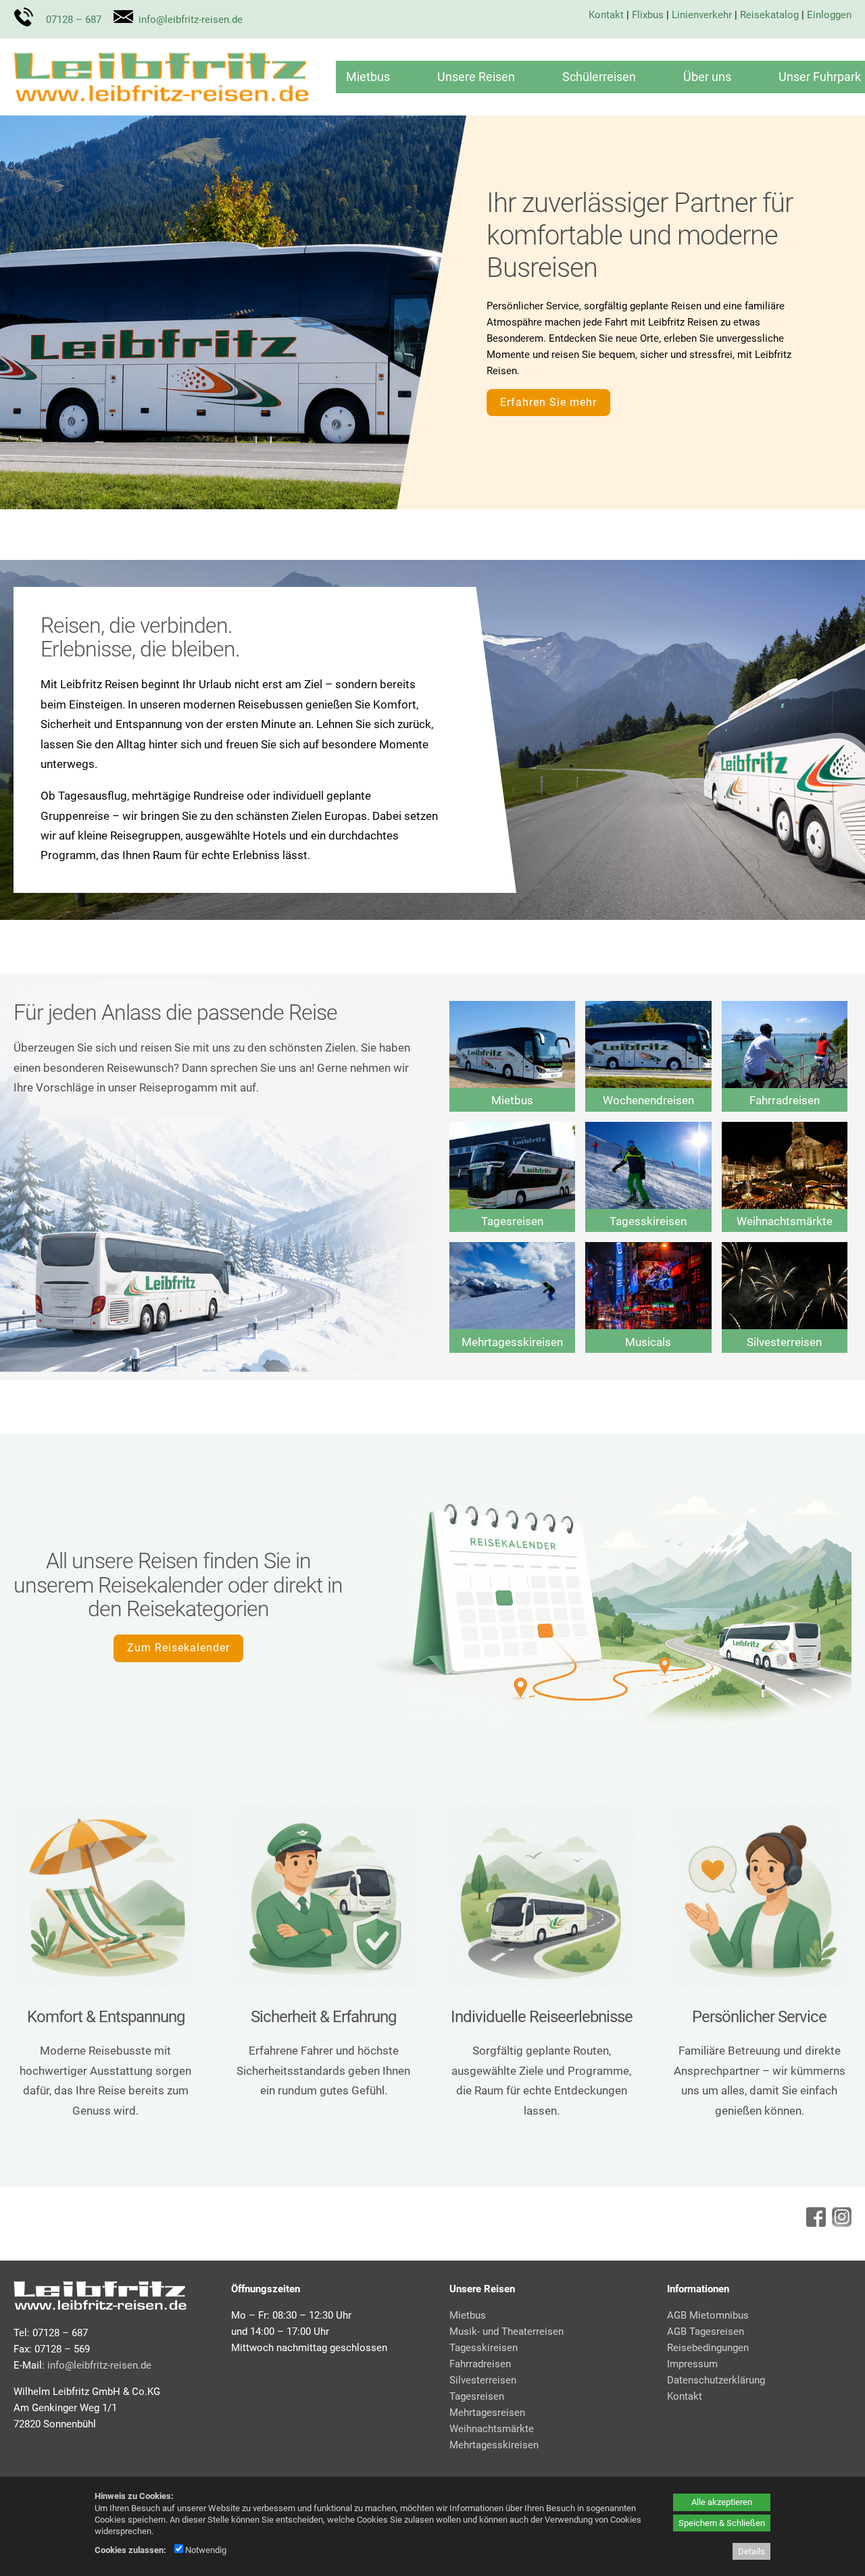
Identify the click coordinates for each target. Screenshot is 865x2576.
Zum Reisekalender (178, 1648)
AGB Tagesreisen (706, 2332)
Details (751, 2551)
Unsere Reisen (476, 77)
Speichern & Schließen (722, 2523)
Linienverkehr (702, 15)
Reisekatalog (769, 15)
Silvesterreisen (784, 1342)
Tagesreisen (512, 1221)
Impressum (692, 2364)
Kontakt (606, 15)
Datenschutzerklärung (716, 2380)
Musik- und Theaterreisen (506, 2332)
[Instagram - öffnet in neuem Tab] (840, 2223)
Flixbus (648, 15)
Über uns (707, 77)
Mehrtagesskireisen (512, 1342)
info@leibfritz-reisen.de (191, 20)
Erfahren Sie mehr (548, 402)
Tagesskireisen (648, 1221)
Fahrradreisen (785, 1100)
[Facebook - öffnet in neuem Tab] (814, 2223)
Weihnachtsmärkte (785, 1221)
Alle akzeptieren (722, 2502)
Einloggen (829, 15)
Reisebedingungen (708, 2348)
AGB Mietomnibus (708, 2315)
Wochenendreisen (648, 1100)
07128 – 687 (74, 20)
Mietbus (368, 77)
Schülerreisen (599, 77)
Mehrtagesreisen (487, 2413)
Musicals (648, 1342)
